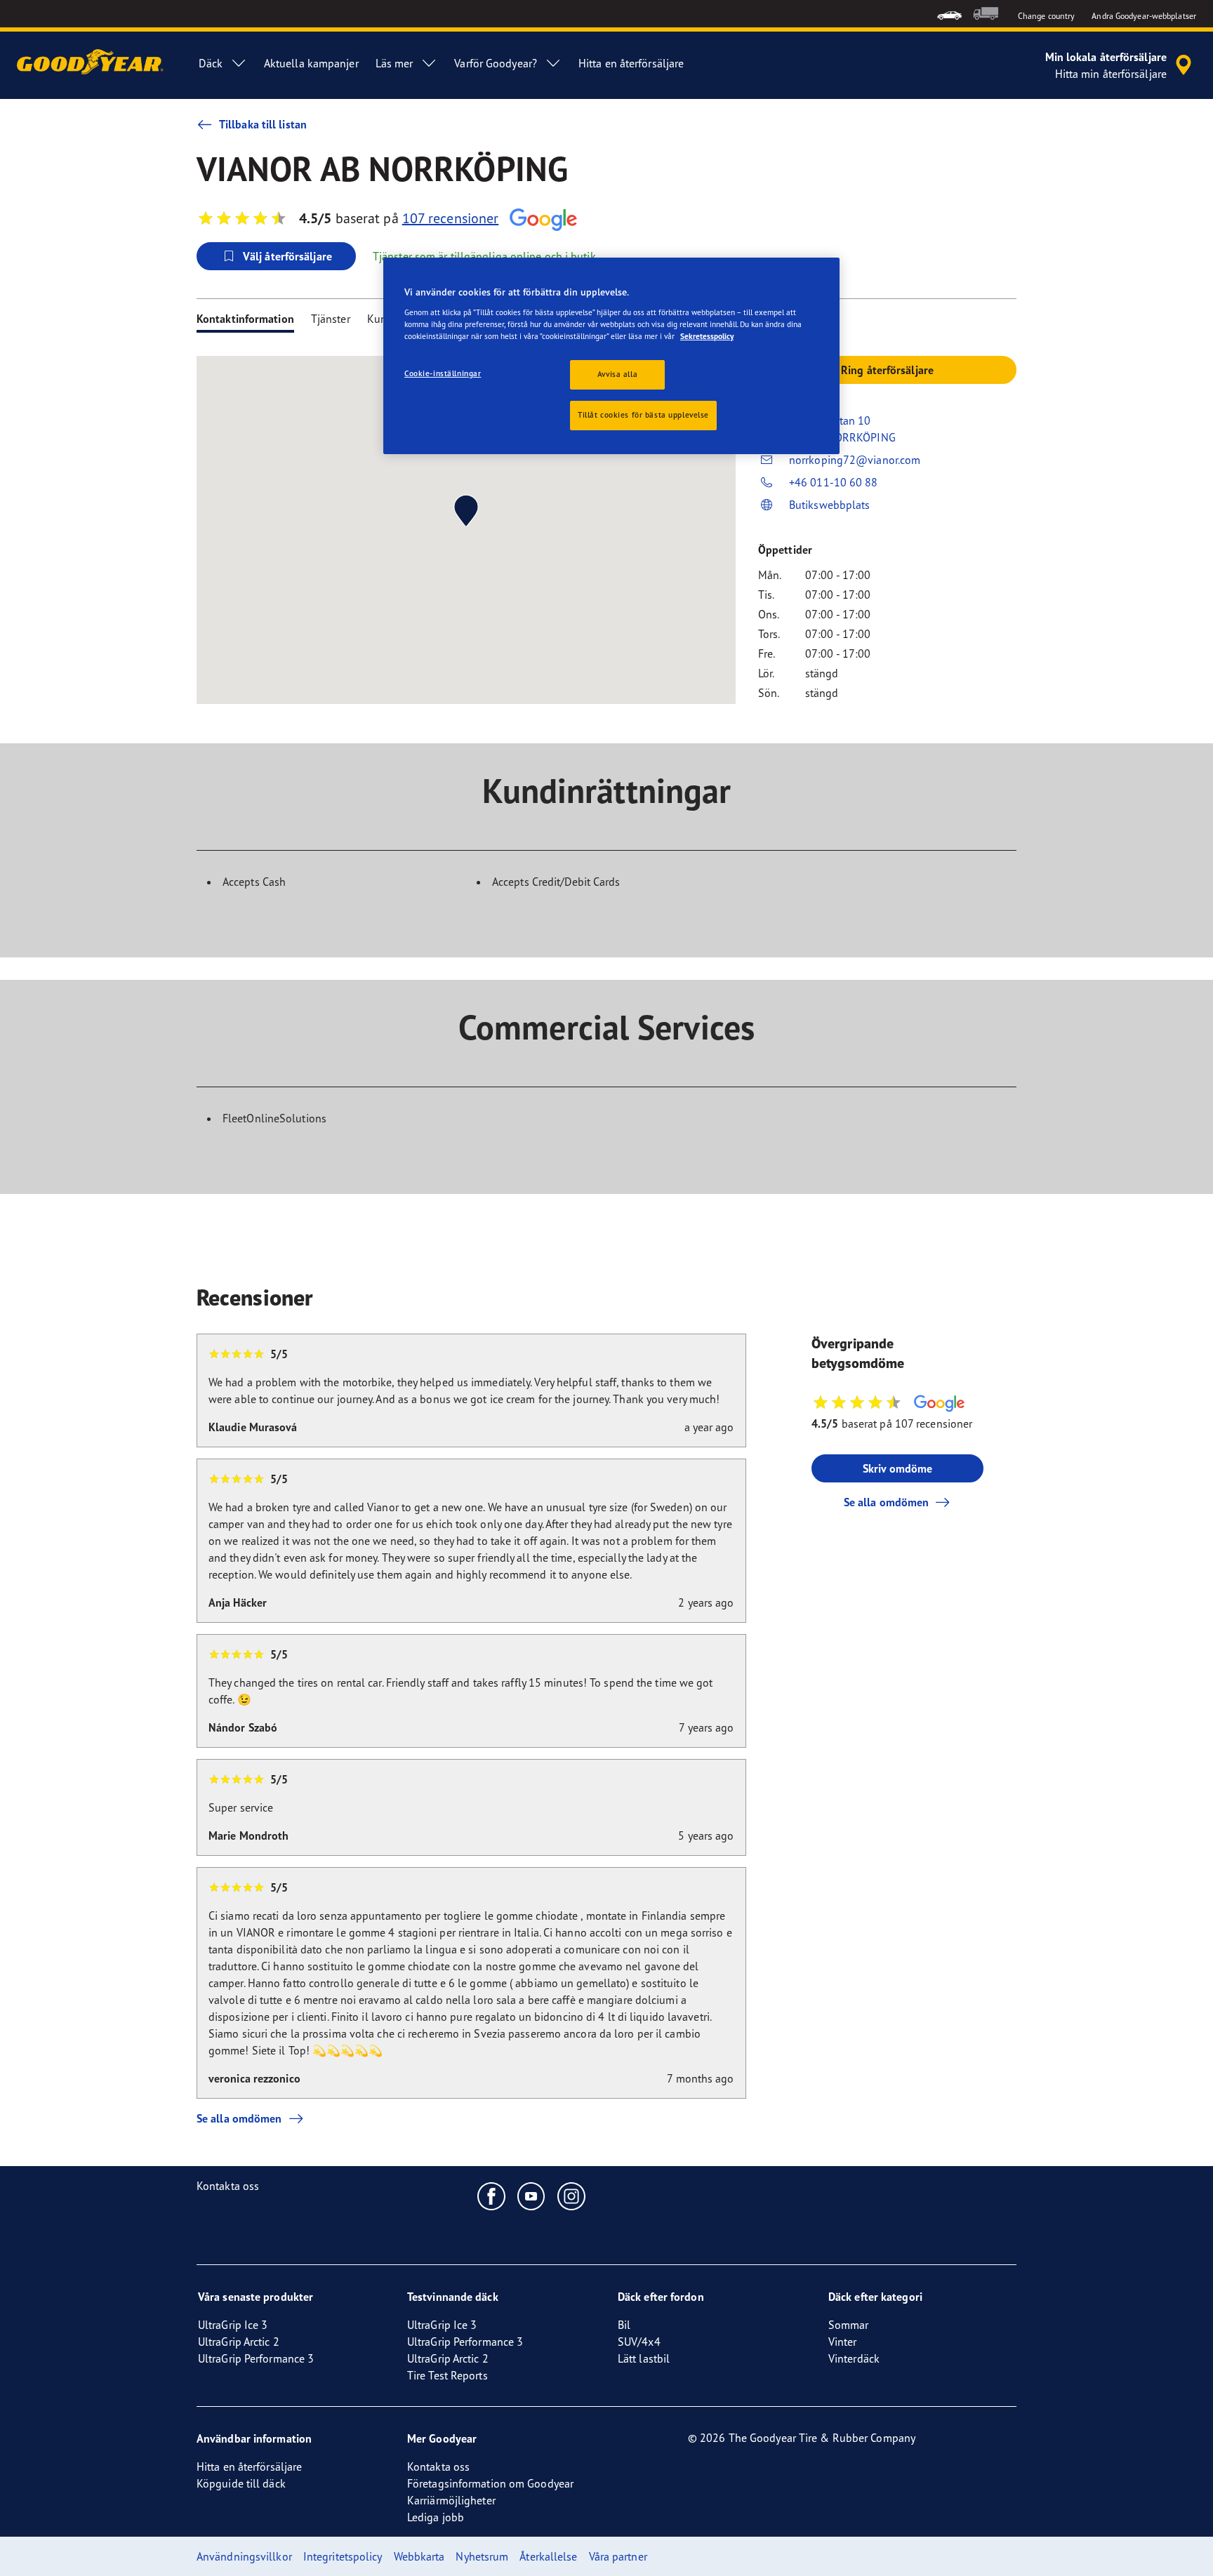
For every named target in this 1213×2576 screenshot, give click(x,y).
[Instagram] (572, 2196)
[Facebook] (492, 2196)
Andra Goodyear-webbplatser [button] (1144, 16)
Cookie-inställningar (443, 373)
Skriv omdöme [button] (897, 1468)
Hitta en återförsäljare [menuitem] (631, 63)
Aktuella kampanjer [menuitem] (311, 63)
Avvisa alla (617, 374)
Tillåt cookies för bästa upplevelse (643, 415)
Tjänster (331, 319)
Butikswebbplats (830, 505)
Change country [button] (1046, 16)
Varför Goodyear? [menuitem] (496, 63)
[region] (611, 356)
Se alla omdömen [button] (887, 1502)
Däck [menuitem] (210, 63)
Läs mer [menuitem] (395, 63)
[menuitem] (949, 14)
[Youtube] (532, 2196)
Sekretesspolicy (707, 336)
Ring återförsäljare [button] (887, 370)
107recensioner (451, 218)
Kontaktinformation (245, 319)
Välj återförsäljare (287, 256)
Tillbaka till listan (263, 124)
